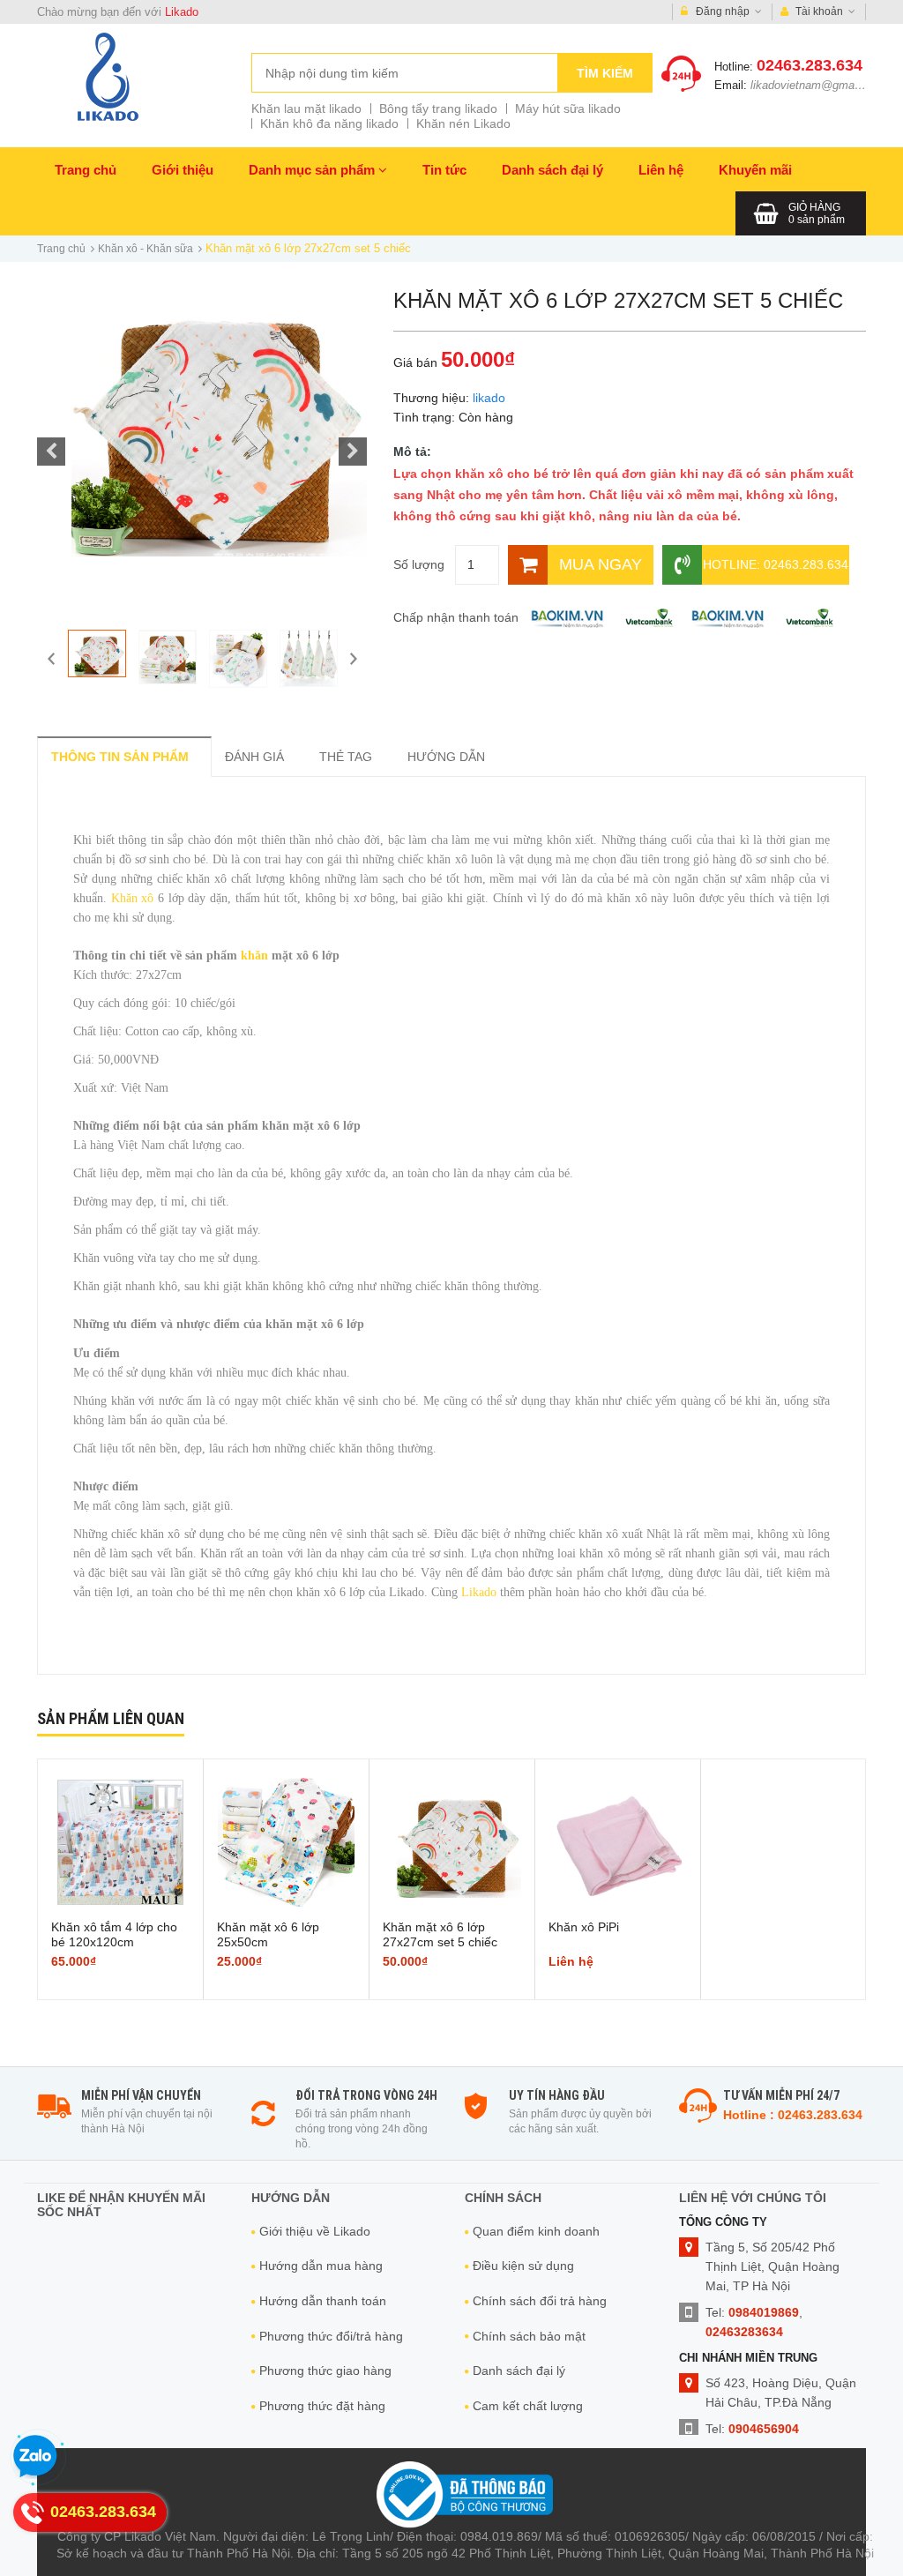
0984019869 (764, 2312)
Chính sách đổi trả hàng (540, 2301)
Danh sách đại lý (552, 170)
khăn (256, 956)
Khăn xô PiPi (584, 1927)
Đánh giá (254, 757)
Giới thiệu (183, 170)
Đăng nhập (723, 11)
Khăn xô (133, 898)
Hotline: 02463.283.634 (776, 564)
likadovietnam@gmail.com (818, 85)
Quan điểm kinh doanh (536, 2231)
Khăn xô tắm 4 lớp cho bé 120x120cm (114, 1934)
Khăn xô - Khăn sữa (146, 249)
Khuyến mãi (755, 170)
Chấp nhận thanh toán (456, 617)
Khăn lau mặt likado (306, 108)
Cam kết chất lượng (528, 2406)
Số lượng (419, 564)
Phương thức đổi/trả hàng (331, 2336)
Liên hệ (661, 170)
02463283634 (744, 2332)
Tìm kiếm (605, 73)
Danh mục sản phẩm (313, 170)
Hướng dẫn (446, 757)
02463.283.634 (810, 65)
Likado (182, 12)
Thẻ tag (346, 757)
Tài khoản (819, 11)
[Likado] (108, 76)
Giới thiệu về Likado (315, 2231)
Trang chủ (86, 170)
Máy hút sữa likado (568, 108)
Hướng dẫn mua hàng (321, 2266)
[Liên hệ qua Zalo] (35, 2457)
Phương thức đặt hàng (322, 2406)
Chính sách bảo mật (529, 2336)
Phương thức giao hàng (325, 2371)
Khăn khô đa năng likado (329, 123)
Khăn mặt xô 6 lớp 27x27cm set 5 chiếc (440, 1934)
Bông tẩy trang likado (438, 108)
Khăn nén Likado (463, 123)
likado (489, 398)
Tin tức (444, 170)
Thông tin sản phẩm (120, 757)
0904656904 (764, 2429)
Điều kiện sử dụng (523, 2266)
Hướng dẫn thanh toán (323, 2301)
